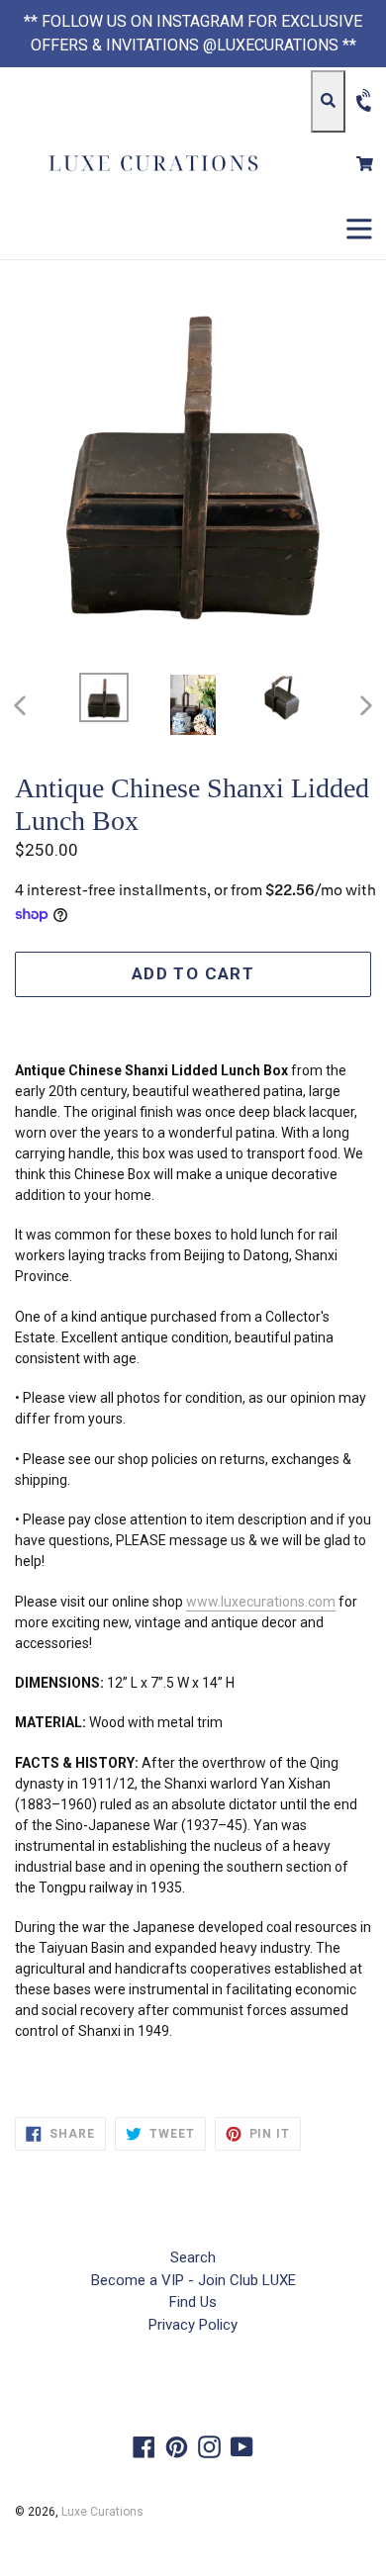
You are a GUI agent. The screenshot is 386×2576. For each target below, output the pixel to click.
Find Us (193, 2302)
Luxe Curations (102, 2512)
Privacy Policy (193, 2325)
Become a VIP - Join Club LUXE (193, 2280)
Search (193, 2257)
